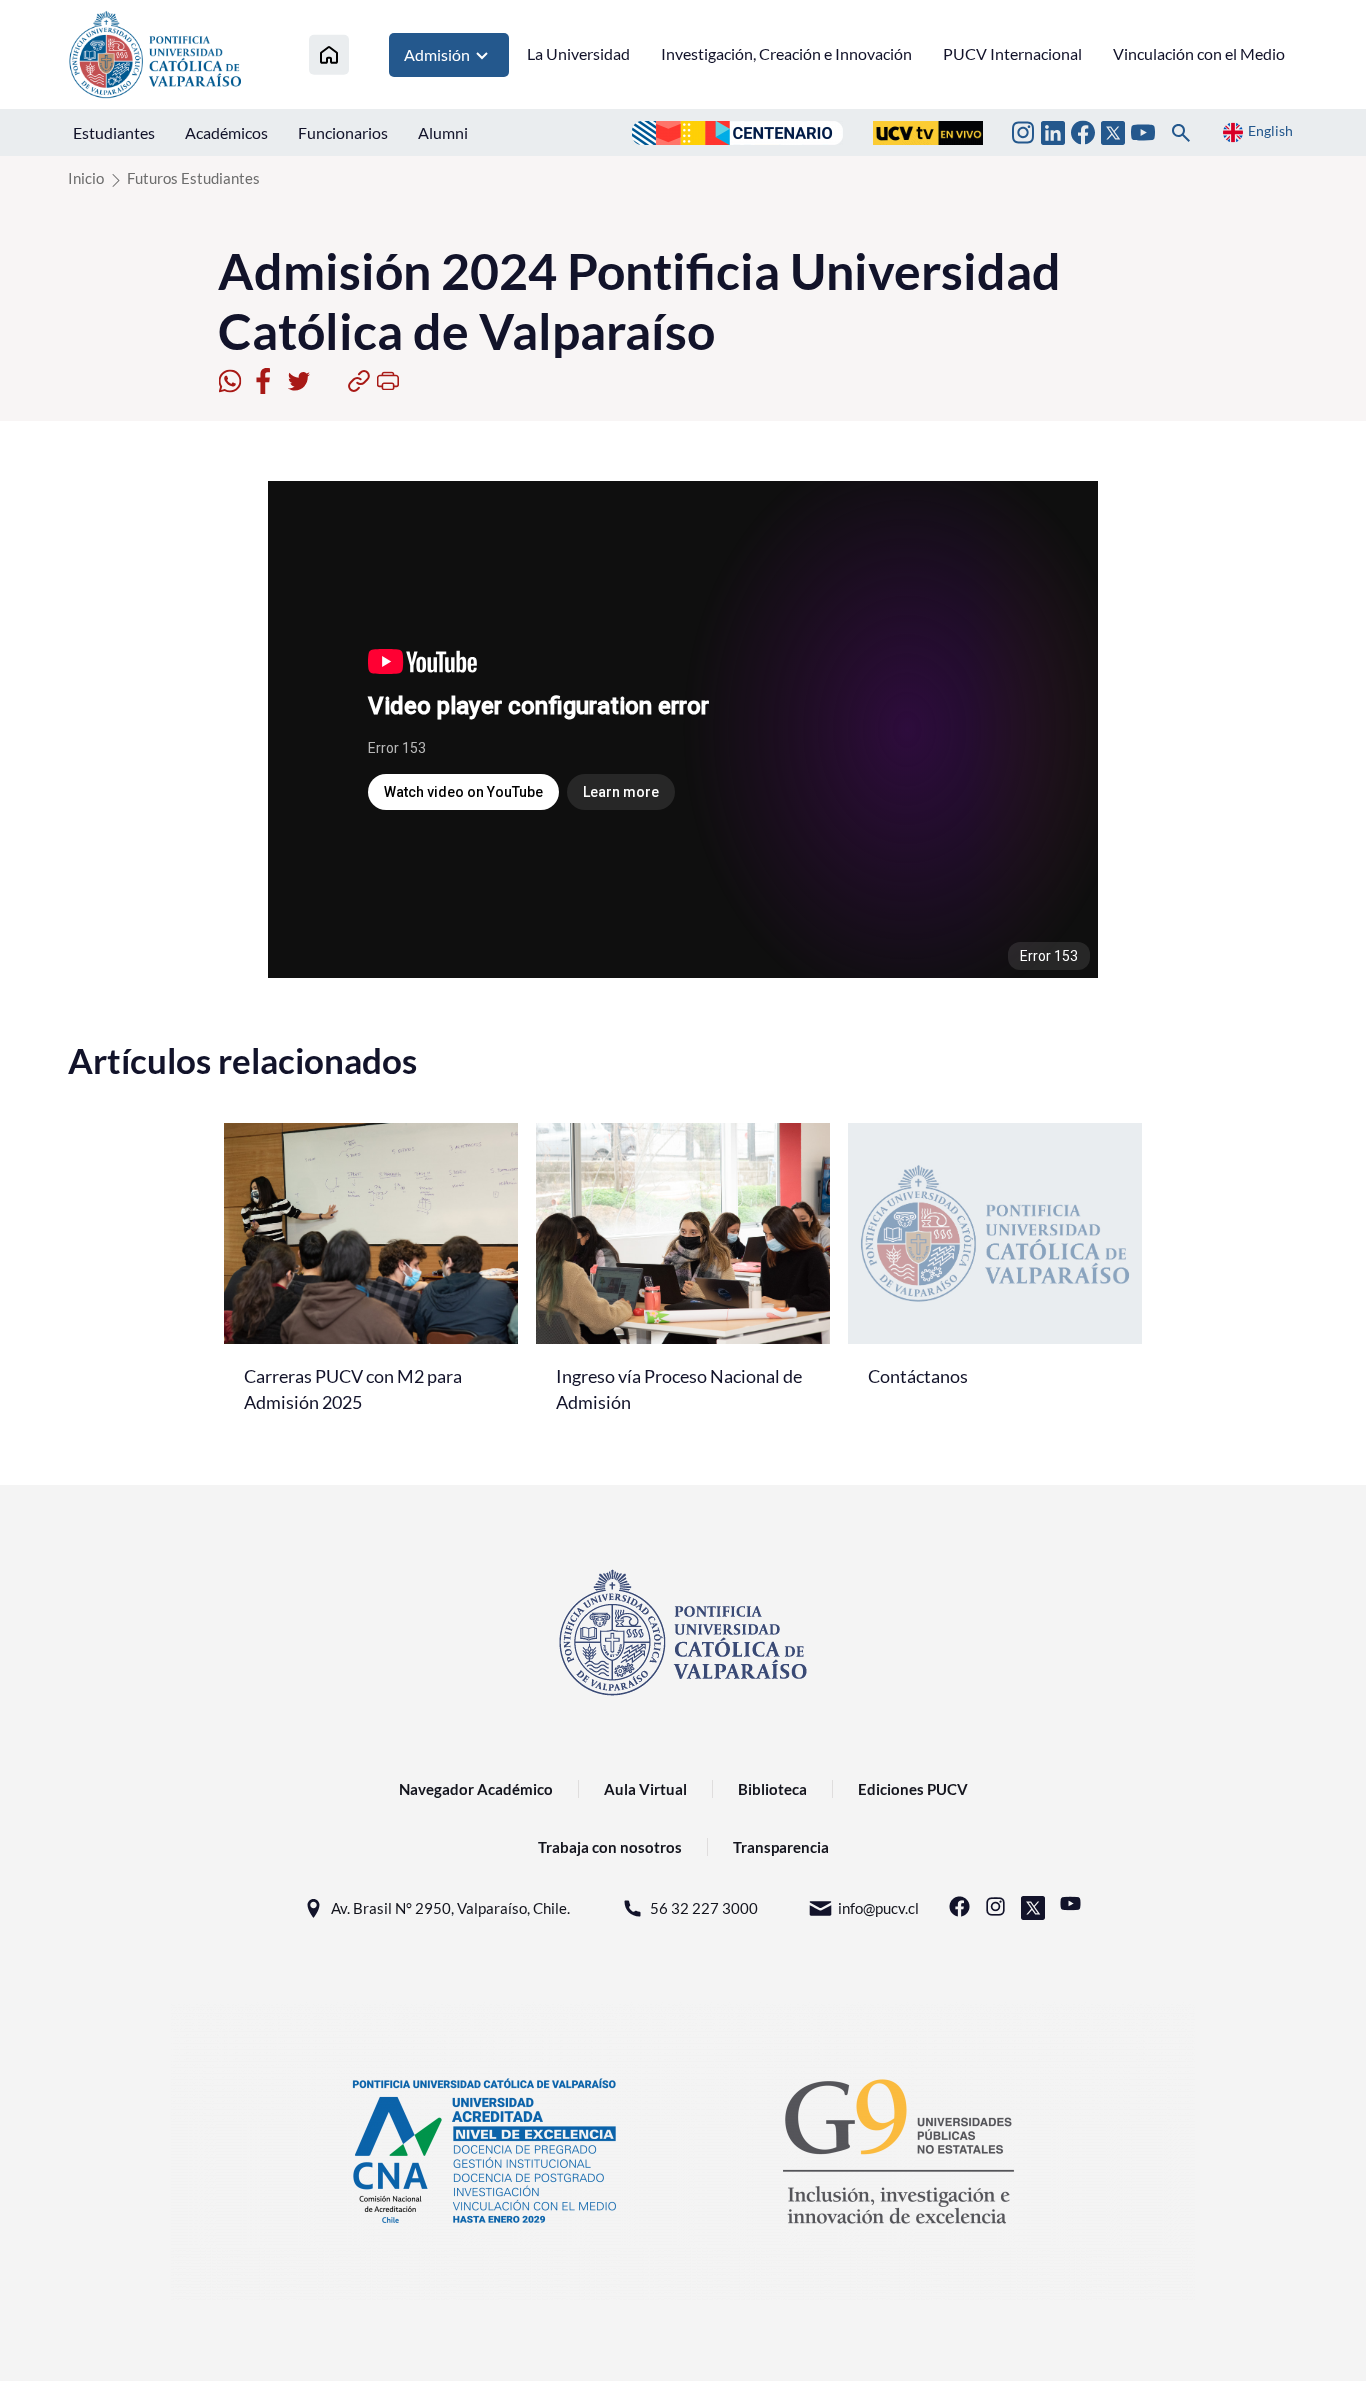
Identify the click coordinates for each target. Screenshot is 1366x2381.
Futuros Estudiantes (193, 178)
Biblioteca (772, 1789)
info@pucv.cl (878, 1908)
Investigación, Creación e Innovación (786, 53)
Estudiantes (114, 132)
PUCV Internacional (1012, 53)
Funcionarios (343, 132)
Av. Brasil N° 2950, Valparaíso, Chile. (450, 1908)
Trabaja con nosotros (610, 1847)
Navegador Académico (476, 1789)
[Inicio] (329, 54)
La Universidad (578, 53)
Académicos (226, 132)
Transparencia (781, 1847)
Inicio (86, 178)
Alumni (443, 132)
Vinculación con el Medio (1199, 53)
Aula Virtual (645, 1789)
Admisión (437, 54)
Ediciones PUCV (913, 1789)
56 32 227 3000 (704, 1908)
